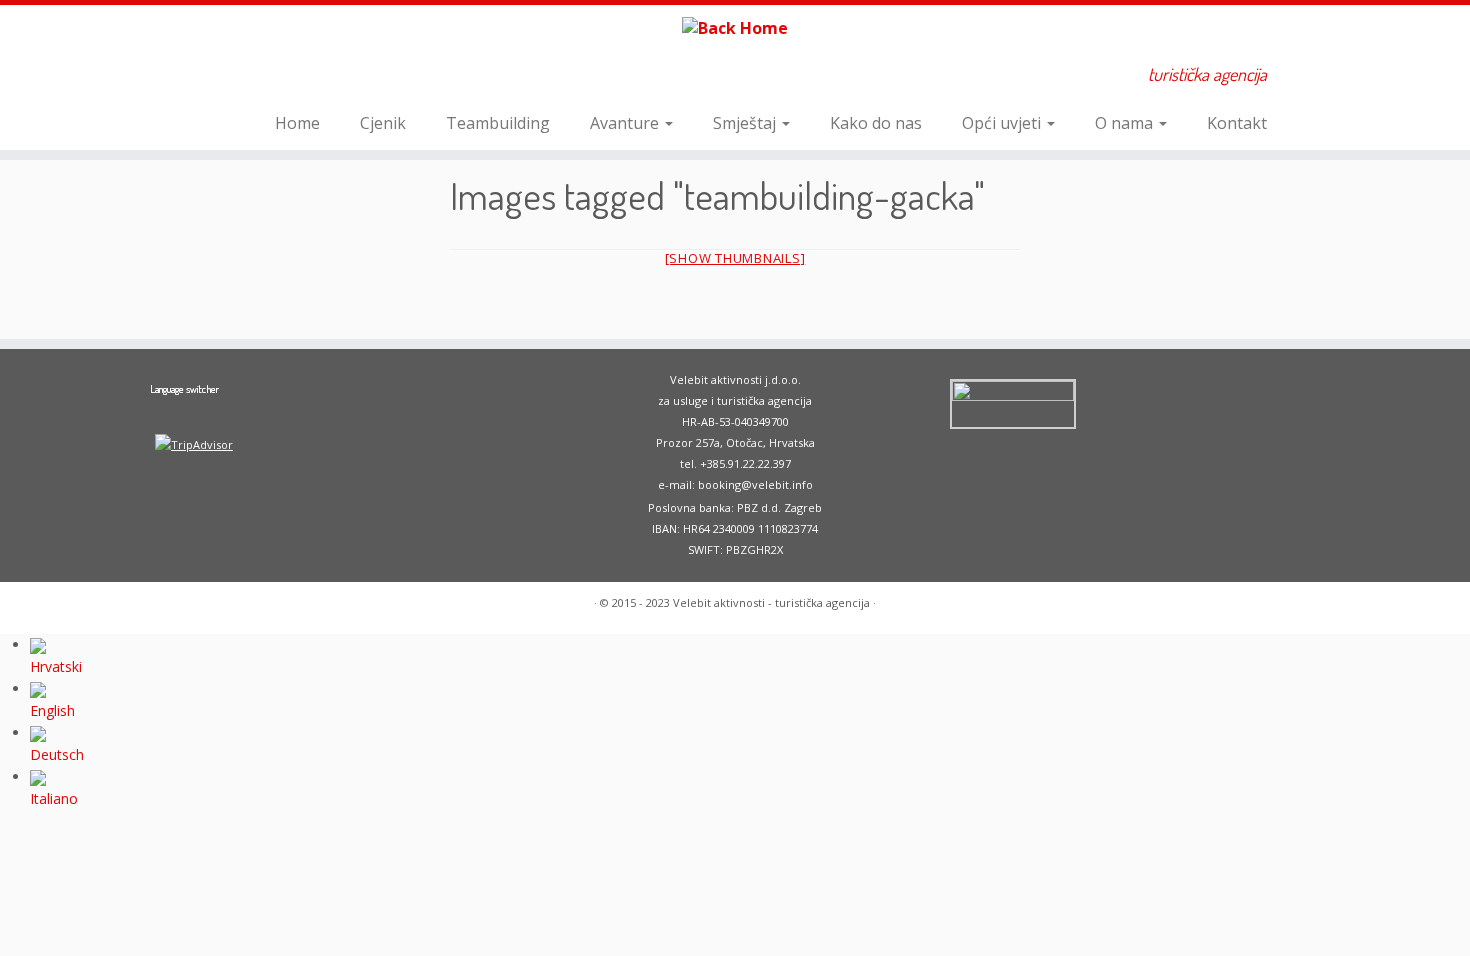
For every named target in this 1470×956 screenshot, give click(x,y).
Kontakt (1237, 123)
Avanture (626, 123)
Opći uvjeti (1003, 123)
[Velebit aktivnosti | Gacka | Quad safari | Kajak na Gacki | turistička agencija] (735, 27)
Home (297, 123)
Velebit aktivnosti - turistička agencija (771, 602)
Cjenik (383, 123)
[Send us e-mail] (221, 77)
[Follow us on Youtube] (275, 77)
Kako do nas (876, 123)
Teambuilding (498, 123)
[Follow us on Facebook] (248, 77)
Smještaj (746, 123)
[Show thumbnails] (735, 258)
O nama (1126, 123)
